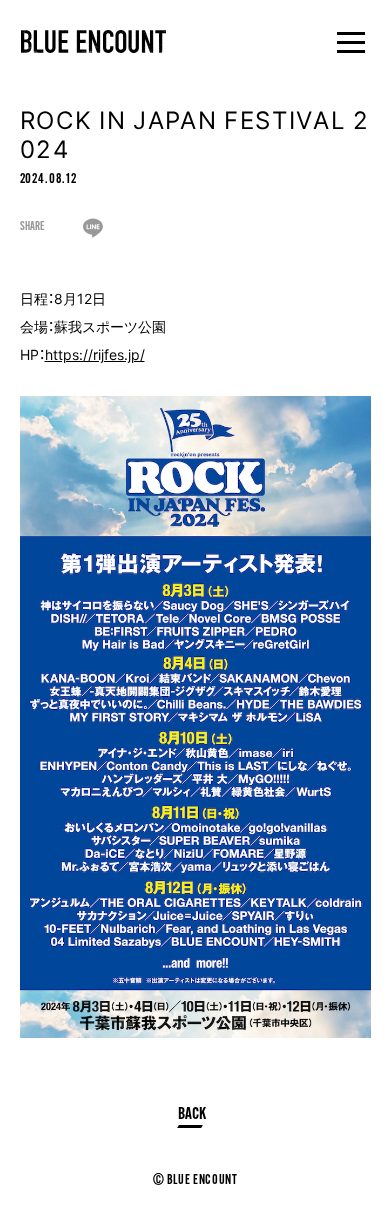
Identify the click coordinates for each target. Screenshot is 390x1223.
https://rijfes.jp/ (95, 354)
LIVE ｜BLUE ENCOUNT (94, 41)
